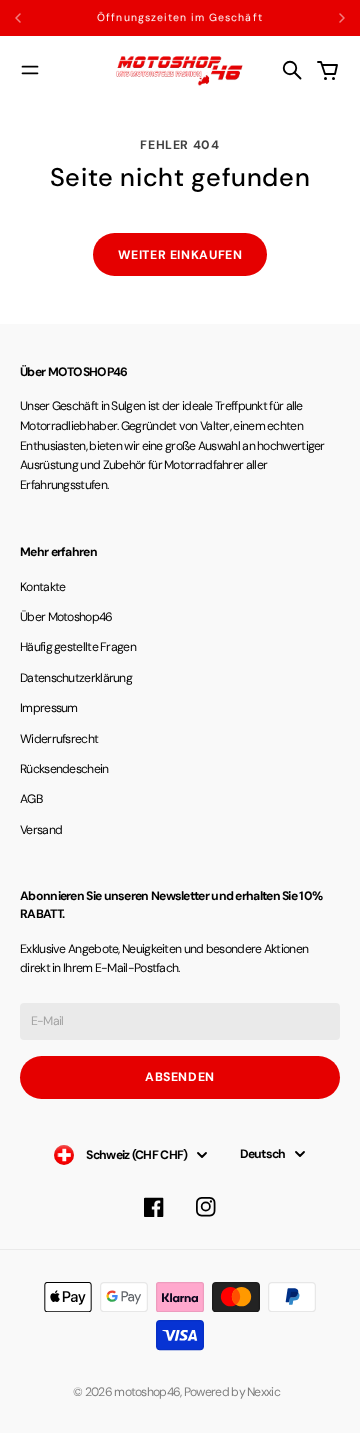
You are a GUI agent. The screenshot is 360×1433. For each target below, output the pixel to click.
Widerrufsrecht (59, 739)
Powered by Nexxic (235, 1392)
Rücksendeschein (64, 769)
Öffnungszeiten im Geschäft (179, 17)
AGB (31, 799)
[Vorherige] (39, 18)
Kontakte (42, 587)
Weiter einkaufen (180, 255)
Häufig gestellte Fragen (78, 647)
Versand (41, 830)
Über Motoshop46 (66, 617)
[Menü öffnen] (30, 70)
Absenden (180, 1077)
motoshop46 (147, 1392)
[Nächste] (342, 18)
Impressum (49, 708)
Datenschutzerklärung (76, 678)
